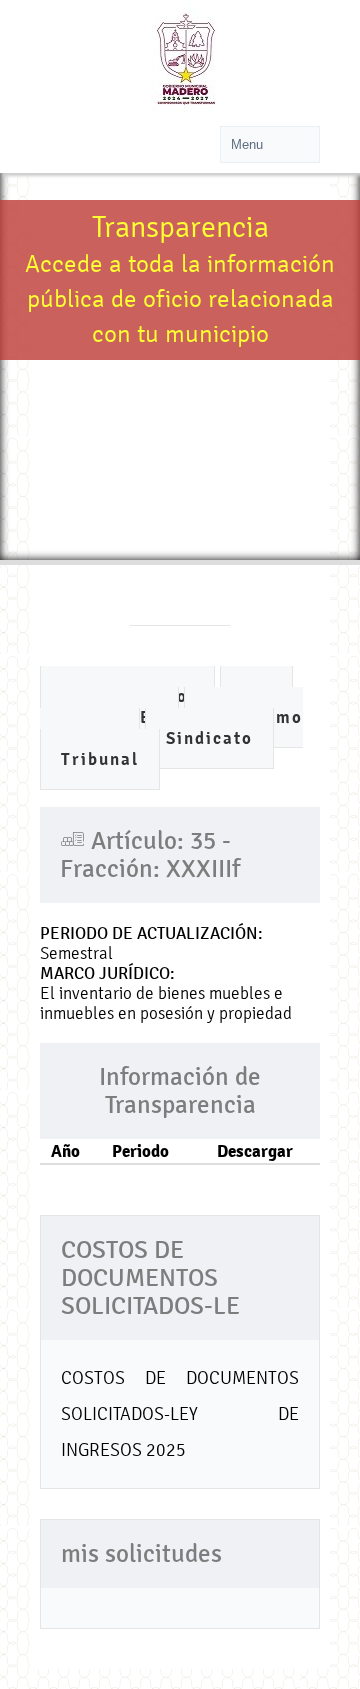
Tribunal (100, 759)
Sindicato (209, 738)
